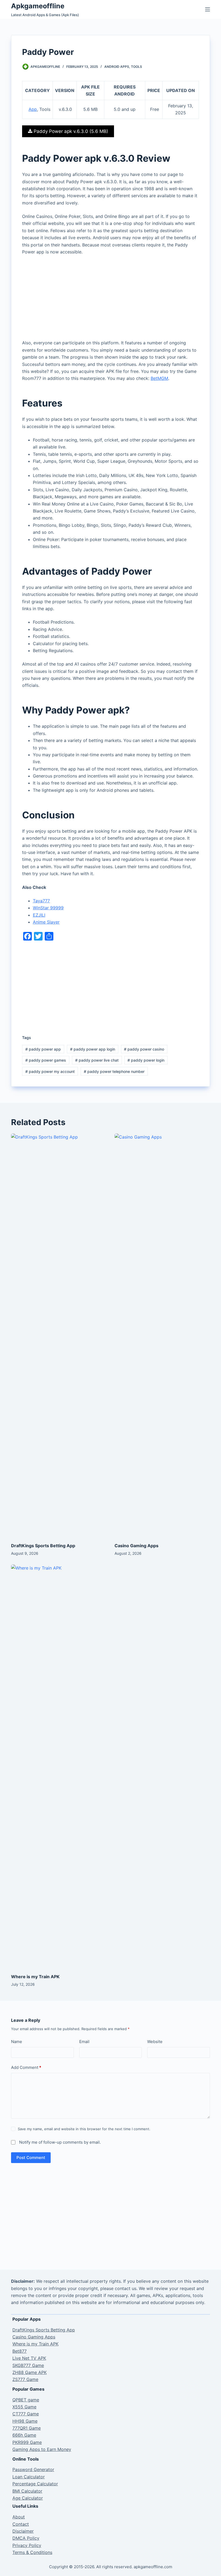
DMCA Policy (26, 2538)
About (19, 2517)
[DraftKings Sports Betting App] (59, 1335)
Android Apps (117, 67)
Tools (137, 67)
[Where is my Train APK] (59, 1766)
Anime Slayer (46, 922)
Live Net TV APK (29, 2358)
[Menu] (208, 9)
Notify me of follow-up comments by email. (60, 2142)
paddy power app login (93, 1049)
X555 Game (24, 2407)
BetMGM (159, 378)
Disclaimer (23, 2531)
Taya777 (41, 901)
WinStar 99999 (48, 908)
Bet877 (20, 2351)
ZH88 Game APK (30, 2372)
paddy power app (43, 1049)
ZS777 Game (25, 2379)
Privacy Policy (27, 2545)
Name (17, 2042)
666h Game (24, 2435)
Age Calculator (28, 2498)
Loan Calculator (29, 2477)
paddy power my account (50, 1071)
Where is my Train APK (35, 1977)
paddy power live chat (97, 1060)
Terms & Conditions (32, 2552)
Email (84, 2042)
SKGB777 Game (28, 2365)
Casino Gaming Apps (137, 1546)
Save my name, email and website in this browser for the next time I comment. (84, 2129)
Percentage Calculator (35, 2484)
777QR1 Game (27, 2428)
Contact (21, 2524)
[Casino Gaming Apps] (162, 1335)
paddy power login (146, 1060)
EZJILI (39, 915)
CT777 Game (26, 2414)
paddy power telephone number (114, 1071)
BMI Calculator (27, 2491)
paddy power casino (144, 1049)
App (33, 109)
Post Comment (31, 2158)
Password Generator (33, 2469)
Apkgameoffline (38, 6)
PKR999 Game (27, 2442)
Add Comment (26, 2067)
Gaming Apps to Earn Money (42, 2449)
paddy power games (46, 1060)
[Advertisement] (110, 299)
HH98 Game (25, 2421)
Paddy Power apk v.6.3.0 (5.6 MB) (70, 131)
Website (155, 2042)
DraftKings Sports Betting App (43, 1546)
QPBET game (26, 2400)
